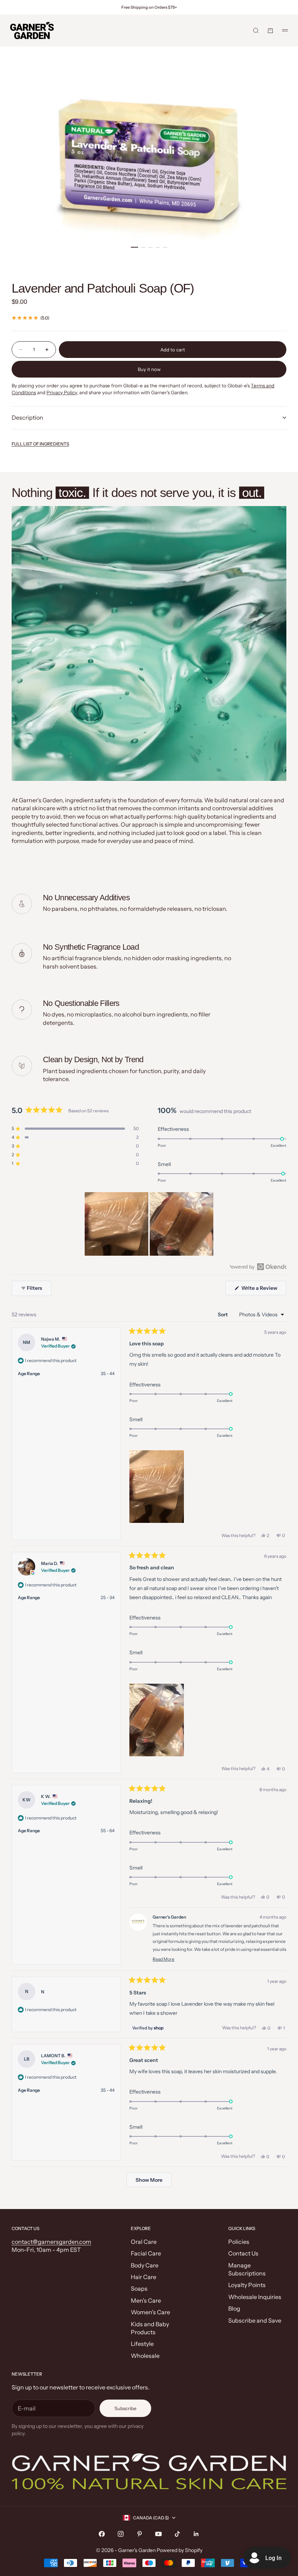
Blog (234, 2308)
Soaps (139, 2288)
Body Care (145, 2265)
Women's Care (150, 2312)
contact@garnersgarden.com (51, 2242)
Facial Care (146, 2253)
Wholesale (145, 2356)
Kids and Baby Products (150, 2328)
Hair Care (144, 2277)
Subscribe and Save (255, 2320)
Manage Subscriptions (247, 2269)
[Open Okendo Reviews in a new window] (258, 1267)
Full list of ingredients (40, 444)
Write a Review (263, 1290)
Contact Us (243, 2253)
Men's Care (146, 2300)
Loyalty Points (247, 2285)
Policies (239, 2242)
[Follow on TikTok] (177, 2534)
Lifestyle (142, 2344)
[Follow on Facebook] (102, 2534)
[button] (75, 1129)
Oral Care (144, 2242)
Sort (223, 1315)
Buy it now (149, 369)
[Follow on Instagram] (121, 2534)
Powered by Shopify (180, 2550)
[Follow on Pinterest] (140, 2534)
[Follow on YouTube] (158, 2534)
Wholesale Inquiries (255, 2297)
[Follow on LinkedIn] (196, 2534)
